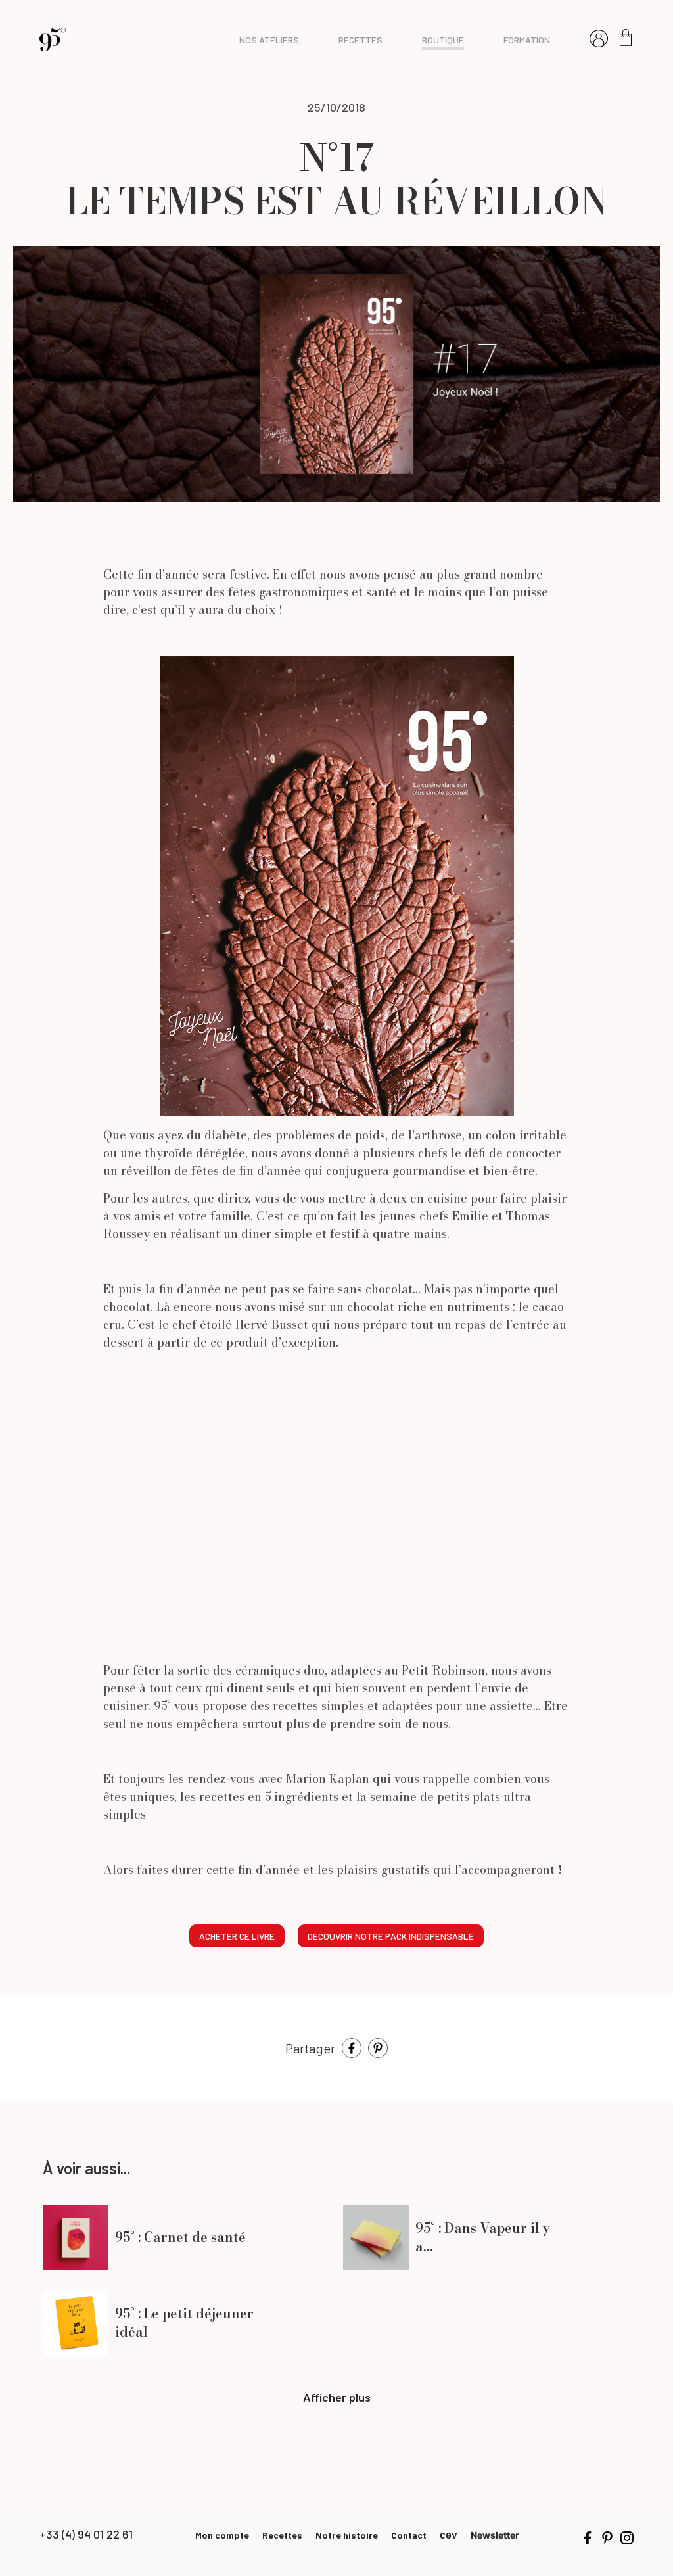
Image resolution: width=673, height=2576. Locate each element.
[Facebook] (352, 2047)
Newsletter (495, 2535)
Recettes (282, 2535)
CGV (449, 2535)
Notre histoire (347, 2535)
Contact (409, 2535)
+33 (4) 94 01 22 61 (86, 2534)
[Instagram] (627, 2536)
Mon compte (222, 2535)
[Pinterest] (378, 2047)
